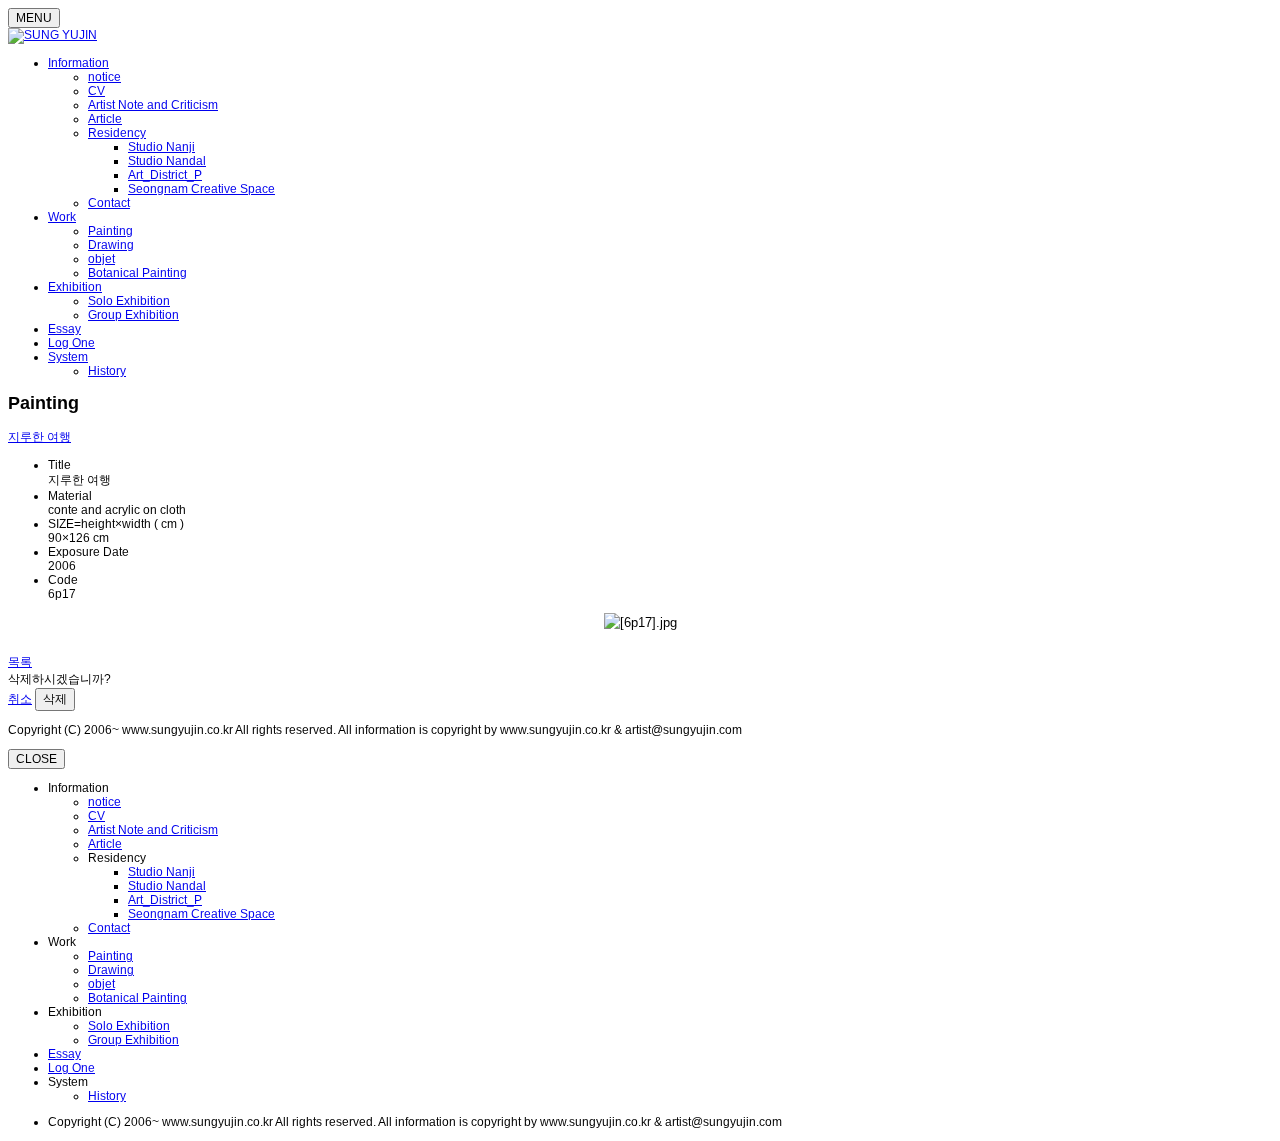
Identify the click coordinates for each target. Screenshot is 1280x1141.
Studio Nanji (161, 147)
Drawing (111, 245)
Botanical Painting (137, 273)
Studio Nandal (167, 161)
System (68, 357)
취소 (20, 699)
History (107, 371)
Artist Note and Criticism (153, 105)
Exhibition (75, 287)
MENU (34, 18)
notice (104, 77)
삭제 (55, 699)
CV (96, 91)
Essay (64, 329)
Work (62, 217)
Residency (117, 133)
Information (78, 63)
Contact (109, 203)
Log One (71, 343)
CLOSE (36, 759)
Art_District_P (165, 175)
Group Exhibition (133, 315)
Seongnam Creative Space (201, 189)
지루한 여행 (39, 437)
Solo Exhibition (129, 301)
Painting (110, 231)
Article (105, 119)
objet (101, 259)
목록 (20, 662)
